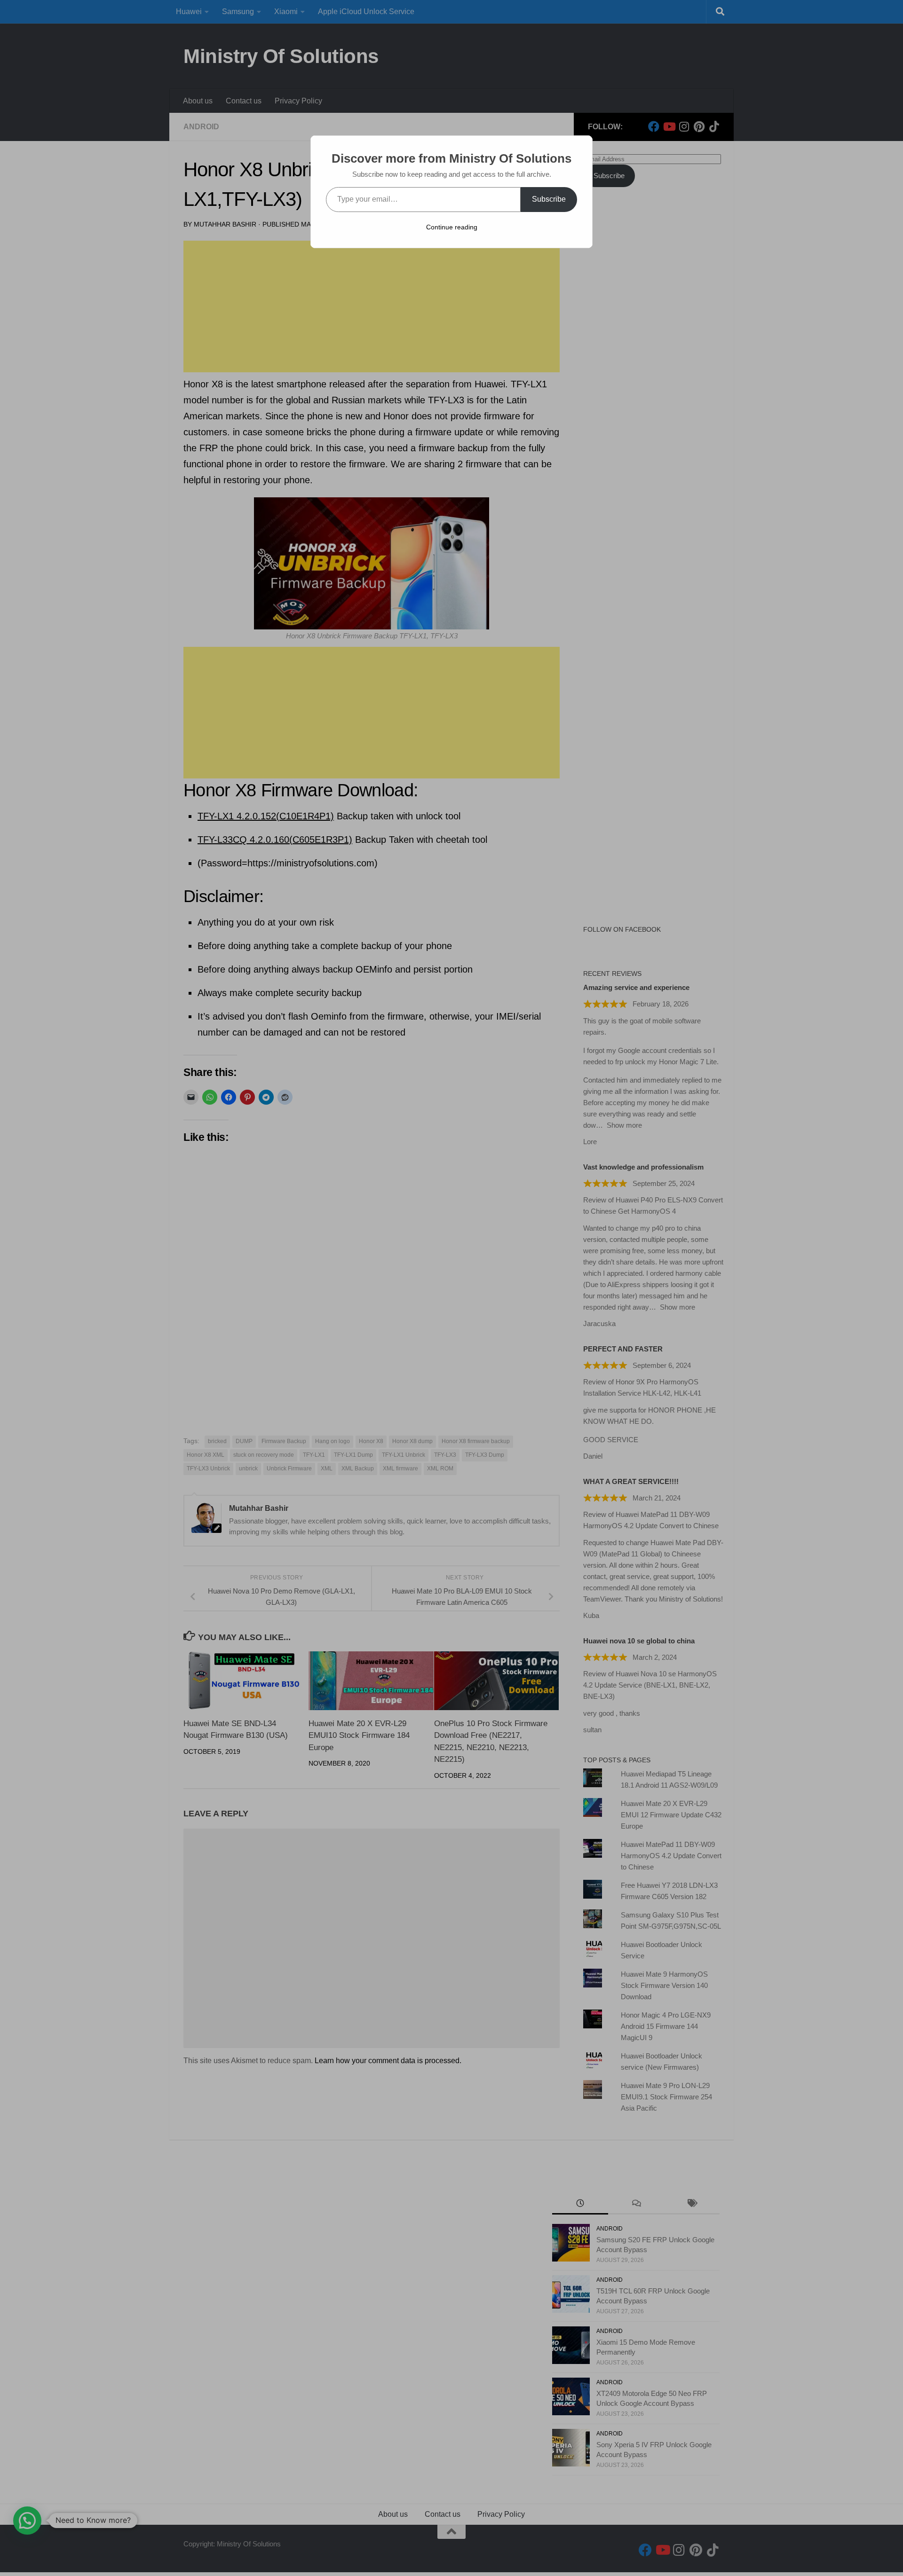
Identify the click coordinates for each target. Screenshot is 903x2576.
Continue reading (452, 227)
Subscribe (549, 199)
